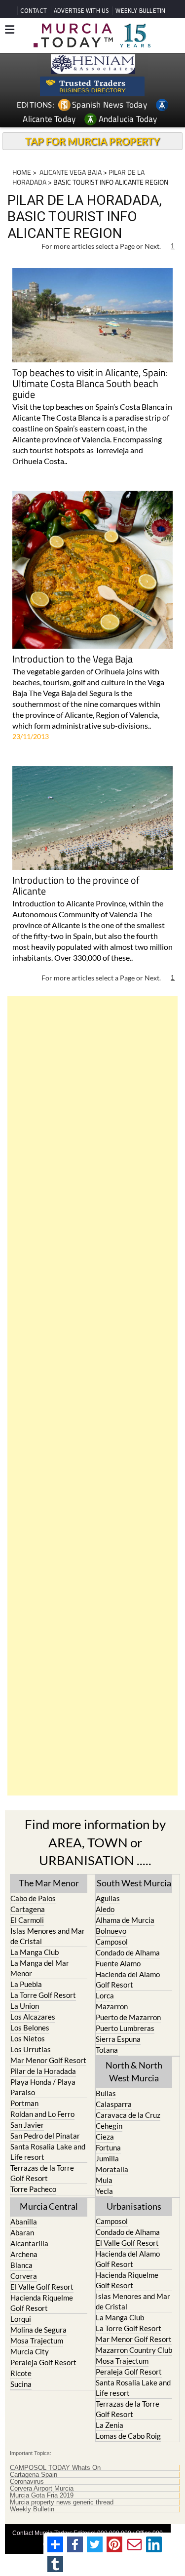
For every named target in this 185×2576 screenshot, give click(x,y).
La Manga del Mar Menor (40, 1968)
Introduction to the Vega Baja (73, 660)
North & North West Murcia (134, 2071)
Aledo (105, 1909)
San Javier (27, 2125)
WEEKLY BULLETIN (140, 11)
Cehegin (109, 2126)
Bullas (106, 2093)
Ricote (21, 2373)
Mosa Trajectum (37, 2341)
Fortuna (108, 2147)
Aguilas (108, 1898)
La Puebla (26, 1984)
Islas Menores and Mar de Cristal (48, 1936)
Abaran (22, 2232)
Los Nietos (28, 2038)
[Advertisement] (92, 1396)
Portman (24, 2103)
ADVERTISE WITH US (81, 11)
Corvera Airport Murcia (42, 2489)
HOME (22, 172)
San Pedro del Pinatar (45, 2136)
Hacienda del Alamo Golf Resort (128, 1979)
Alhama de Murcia (125, 1920)
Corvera (24, 2276)
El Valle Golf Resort (42, 2287)
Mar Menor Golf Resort (48, 2060)
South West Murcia (134, 1883)
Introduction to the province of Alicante (76, 886)
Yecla (104, 2191)
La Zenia (110, 2425)
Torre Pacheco (33, 2189)
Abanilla (24, 2222)
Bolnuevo (111, 1931)
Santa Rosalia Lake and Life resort (48, 2152)
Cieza (105, 2137)
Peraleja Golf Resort (43, 2362)
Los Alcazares (33, 2017)
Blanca (21, 2265)
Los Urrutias (31, 2049)
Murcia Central (49, 2206)
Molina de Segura (38, 2330)
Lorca (105, 1995)
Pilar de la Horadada (43, 2071)
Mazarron (112, 2006)
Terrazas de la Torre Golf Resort (42, 2173)
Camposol (112, 1942)
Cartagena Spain (34, 2475)
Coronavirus (27, 2482)
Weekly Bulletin (32, 2509)
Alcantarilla (29, 2243)
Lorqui (21, 2319)
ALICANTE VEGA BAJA (70, 172)
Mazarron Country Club (134, 2350)
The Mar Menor (49, 1883)
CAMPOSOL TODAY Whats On (55, 2468)
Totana (107, 2050)
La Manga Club (35, 1952)
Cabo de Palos (33, 1898)
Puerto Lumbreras (125, 2028)
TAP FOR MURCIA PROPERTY (92, 141)
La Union (25, 2006)
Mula (104, 2180)
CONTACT (34, 11)
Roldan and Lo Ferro (42, 2114)
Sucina (21, 2384)
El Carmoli (27, 1920)
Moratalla (112, 2169)
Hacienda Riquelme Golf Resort (42, 2303)
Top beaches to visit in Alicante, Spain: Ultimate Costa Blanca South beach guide (90, 384)
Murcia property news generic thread (62, 2502)
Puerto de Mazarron (128, 2017)
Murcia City (30, 2351)
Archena (24, 2254)
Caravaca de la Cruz (128, 2115)
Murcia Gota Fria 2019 (42, 2496)
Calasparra (114, 2104)
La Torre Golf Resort (43, 1995)
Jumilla (107, 2158)
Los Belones (30, 2028)
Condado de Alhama (128, 1952)
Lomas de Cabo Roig (128, 2436)
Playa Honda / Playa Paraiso (43, 2087)
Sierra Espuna (118, 2039)
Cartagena (28, 1909)
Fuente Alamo (118, 1963)
